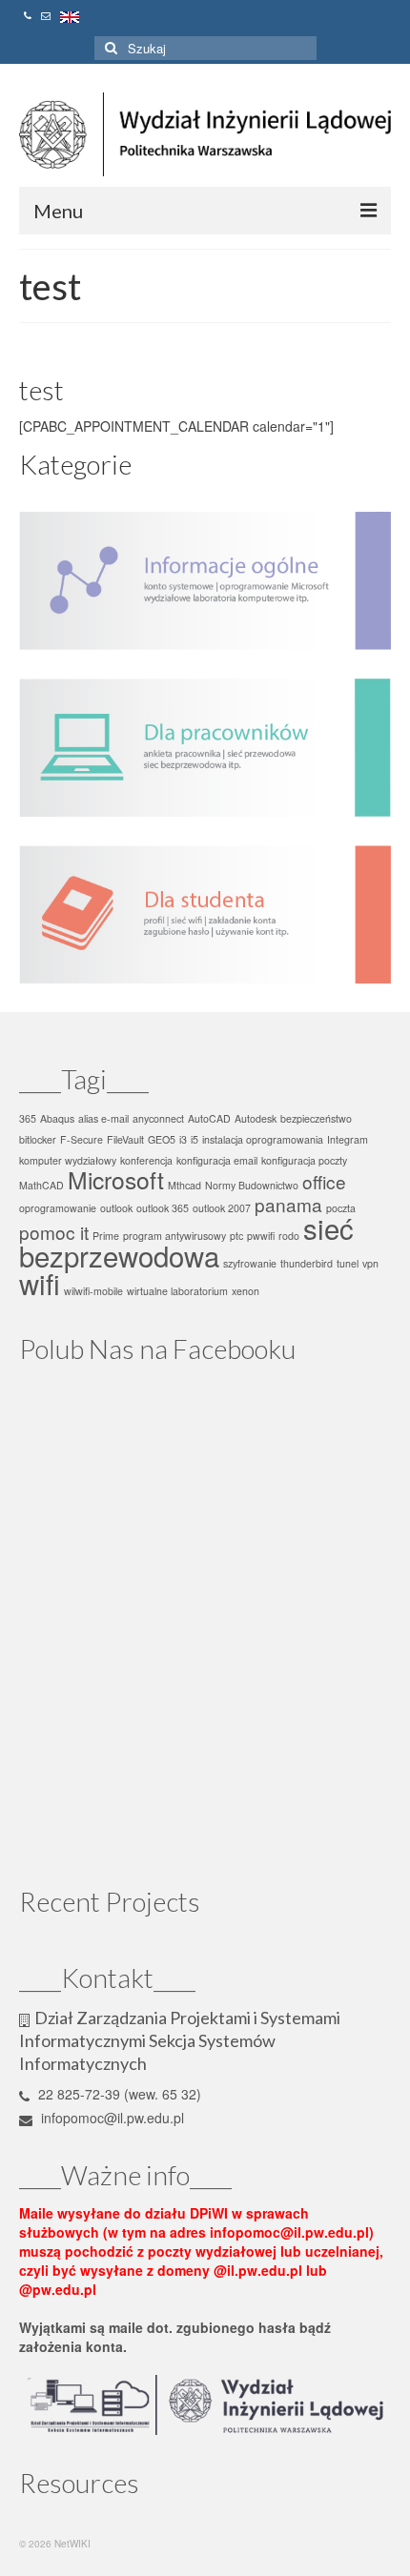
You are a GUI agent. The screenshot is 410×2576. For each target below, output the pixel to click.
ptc (236, 1236)
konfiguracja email (217, 1160)
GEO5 (162, 1139)
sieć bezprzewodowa (186, 1241)
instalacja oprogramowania (263, 1139)
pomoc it (54, 1232)
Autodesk (256, 1118)
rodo (289, 1236)
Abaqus (57, 1118)
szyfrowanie (250, 1263)
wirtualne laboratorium (177, 1291)
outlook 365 (163, 1208)
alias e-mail (103, 1118)
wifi (40, 1283)
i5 (195, 1139)
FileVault (125, 1139)
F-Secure (82, 1139)
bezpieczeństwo (316, 1118)
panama (288, 1204)
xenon (246, 1291)
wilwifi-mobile (93, 1291)
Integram (348, 1139)
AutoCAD (209, 1118)
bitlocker (38, 1139)
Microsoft (116, 1179)
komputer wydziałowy (68, 1160)
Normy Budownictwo (252, 1185)
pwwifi (261, 1236)
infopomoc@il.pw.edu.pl (111, 2118)
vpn (370, 1263)
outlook (116, 1208)
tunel (348, 1263)
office (324, 1181)
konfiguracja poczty (304, 1160)
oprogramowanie (58, 1208)
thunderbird (307, 1263)
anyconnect (158, 1118)
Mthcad (184, 1185)
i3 (183, 1139)
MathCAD (41, 1185)
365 (28, 1118)
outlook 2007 (222, 1208)
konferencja (146, 1160)
